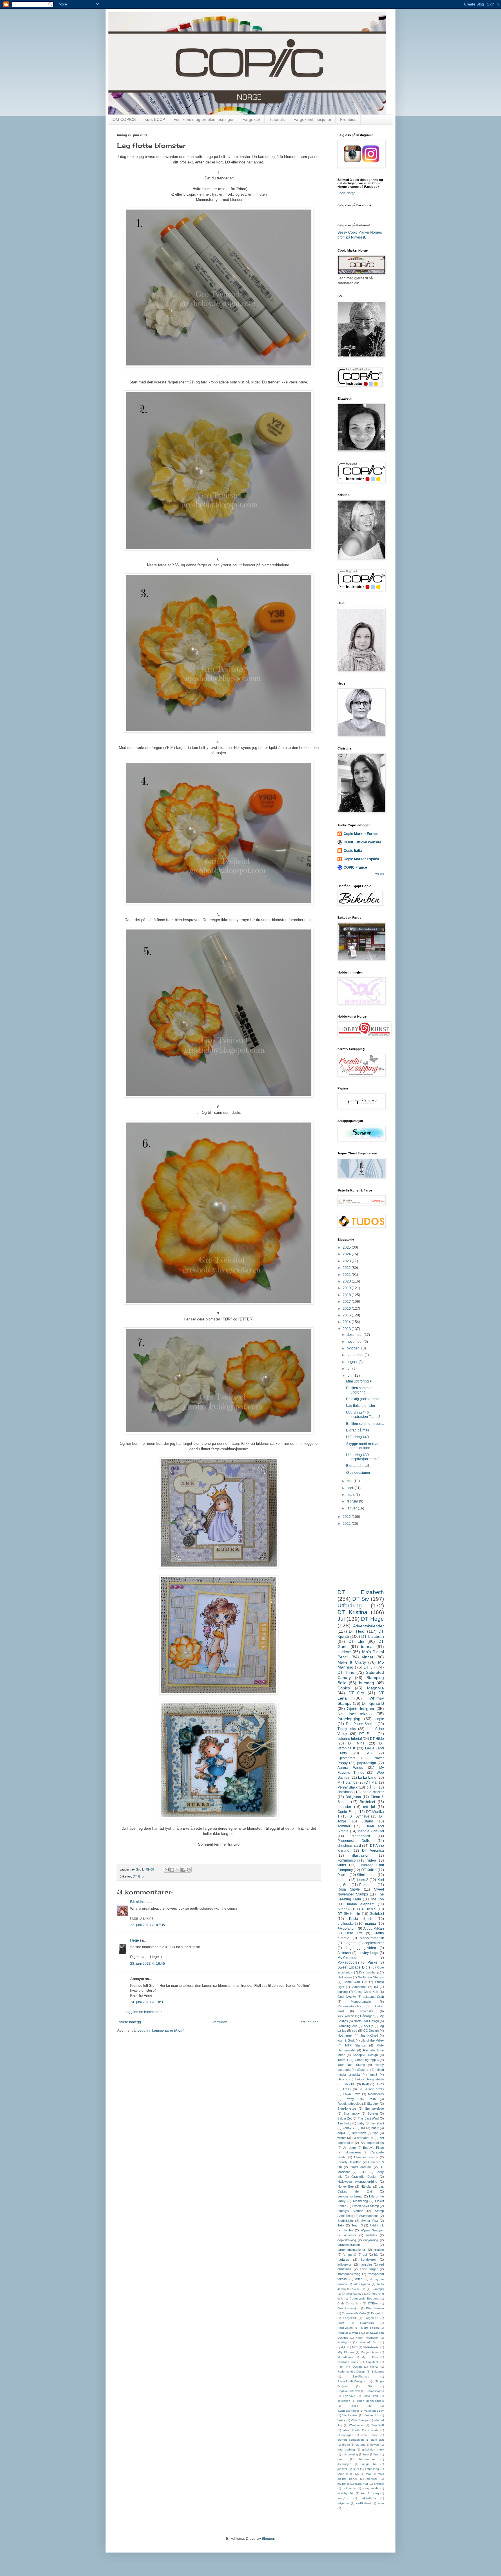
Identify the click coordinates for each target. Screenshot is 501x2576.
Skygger (373, 2104)
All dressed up (363, 2138)
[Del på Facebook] (183, 1870)
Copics (344, 1688)
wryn (381, 2503)
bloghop (350, 1943)
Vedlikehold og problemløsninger (204, 119)
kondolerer (369, 2260)
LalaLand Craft (373, 1997)
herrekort (377, 2123)
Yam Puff (377, 2425)
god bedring (346, 2449)
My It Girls (370, 2357)
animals (373, 2430)
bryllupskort (347, 1924)
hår (376, 2255)
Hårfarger (367, 2016)
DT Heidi (357, 1631)
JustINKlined (369, 2035)
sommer (344, 1826)
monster (372, 2479)
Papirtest (372, 2362)
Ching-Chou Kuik (366, 1992)
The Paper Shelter (361, 1724)
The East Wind (368, 2118)
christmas (345, 1792)
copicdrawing (347, 2240)
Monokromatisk (372, 1938)
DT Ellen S (368, 1909)
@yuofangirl (347, 1929)
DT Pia (371, 1782)
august (353, 1362)
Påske (373, 1962)
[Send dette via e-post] (167, 1870)
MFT (355, 2347)
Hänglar (366, 2186)
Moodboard (361, 1836)
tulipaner (343, 2503)
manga (371, 1924)
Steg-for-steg (347, 2109)
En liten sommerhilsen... (365, 1424)
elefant (360, 2445)
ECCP (363, 2172)
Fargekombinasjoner (312, 119)
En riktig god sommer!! (364, 1399)
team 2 (363, 1880)
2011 (347, 1524)
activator (350, 2235)
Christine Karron (366, 2157)
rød (355, 2031)
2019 (347, 1288)
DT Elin (356, 1641)
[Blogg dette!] (172, 1870)
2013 (347, 1329)
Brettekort (367, 1802)
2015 (347, 1315)
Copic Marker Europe (361, 834)
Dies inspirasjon (348, 2308)
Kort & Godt (346, 2040)
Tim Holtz (344, 2123)
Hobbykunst (345, 2328)
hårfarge (343, 2260)
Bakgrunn (353, 1797)
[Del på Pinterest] (189, 1870)
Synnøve (349, 2396)
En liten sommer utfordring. (359, 1390)
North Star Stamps (371, 1977)
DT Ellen (367, 1734)
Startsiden (219, 2022)
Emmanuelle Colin (354, 2313)
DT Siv (361, 1599)
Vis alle (380, 874)
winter (342, 2138)
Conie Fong (347, 1812)
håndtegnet (367, 2459)
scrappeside (371, 2488)
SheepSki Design (365, 2055)
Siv (370, 2386)
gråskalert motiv (373, 2449)
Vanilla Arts (350, 2415)
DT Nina (356, 1743)
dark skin (377, 2440)
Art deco (350, 2148)
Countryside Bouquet (364, 2298)
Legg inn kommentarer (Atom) (161, 2031)
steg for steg (370, 2493)
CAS (368, 1753)
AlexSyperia (362, 2284)
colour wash (370, 2435)
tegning (343, 1992)
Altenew (344, 1909)
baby (361, 2123)
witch (359, 2279)
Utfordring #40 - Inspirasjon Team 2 (363, 1415)
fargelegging (349, 1719)
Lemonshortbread (350, 2196)
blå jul (371, 1787)
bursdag (366, 1683)
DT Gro (138, 1876)
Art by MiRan (374, 1929)
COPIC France (355, 867)
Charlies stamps (352, 2294)
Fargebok (377, 2313)
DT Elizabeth (361, 1592)
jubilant (342, 2469)
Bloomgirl (378, 2289)
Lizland (367, 1821)
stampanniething (349, 2274)
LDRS (380, 2084)
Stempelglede (374, 2109)
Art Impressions (372, 2143)
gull (365, 2255)
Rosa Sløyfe (349, 1889)
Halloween (345, 1977)
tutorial (367, 1647)
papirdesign (367, 1763)
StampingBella (347, 2026)
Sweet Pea (370, 2221)
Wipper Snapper (372, 2230)
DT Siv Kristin (349, 1914)
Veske (342, 2420)
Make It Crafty (352, 1662)
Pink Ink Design (350, 2367)
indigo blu (369, 2464)
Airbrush (344, 1953)
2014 (347, 1322)
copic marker (373, 1792)
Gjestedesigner (358, 1473)
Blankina (137, 1902)
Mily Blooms (346, 2352)
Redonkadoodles (349, 2006)
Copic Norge (346, 193)
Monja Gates (370, 2352)
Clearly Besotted (349, 2162)
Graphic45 (367, 2323)
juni (350, 1376)
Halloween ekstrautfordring (357, 2182)
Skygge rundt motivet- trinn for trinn (363, 1446)
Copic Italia (353, 851)
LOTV (347, 2089)
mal (368, 2474)
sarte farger (369, 2269)
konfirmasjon (348, 1860)
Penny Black (347, 1787)
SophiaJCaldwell (348, 2391)
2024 (347, 1254)
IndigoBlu (349, 2084)
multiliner (343, 2484)
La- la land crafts (371, 2089)
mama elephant (361, 1904)
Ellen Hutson (375, 2308)
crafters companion (351, 2440)
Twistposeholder (348, 2411)
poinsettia (349, 2488)
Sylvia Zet (345, 2118)
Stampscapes (375, 2391)
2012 (347, 1517)
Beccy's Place (373, 2148)
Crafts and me (361, 2167)
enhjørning (371, 2240)
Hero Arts (354, 1933)
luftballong (372, 2469)
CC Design (371, 2031)
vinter (342, 1865)
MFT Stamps (347, 1782)
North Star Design (366, 2021)
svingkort (343, 2498)
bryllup (369, 2026)
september (356, 1355)
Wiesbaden (357, 2425)
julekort (344, 1652)
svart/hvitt (359, 2133)
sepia (341, 2133)
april (351, 1488)
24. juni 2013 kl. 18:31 (148, 2002)
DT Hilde (377, 1739)
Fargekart (251, 119)
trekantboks (369, 2498)
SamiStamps (361, 2376)
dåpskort (363, 2070)
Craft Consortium (349, 2303)
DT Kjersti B (373, 1703)
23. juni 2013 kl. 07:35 (148, 1925)
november (355, 1342)
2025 (347, 1247)
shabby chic (346, 2493)
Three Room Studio (370, 2401)
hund (341, 2459)
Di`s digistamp (369, 1972)
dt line (343, 1880)
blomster (344, 1807)
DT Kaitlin (369, 1870)
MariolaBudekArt (371, 1831)
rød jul (369, 1807)
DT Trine (346, 1672)
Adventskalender (369, 1626)
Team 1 (343, 2060)
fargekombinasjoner (351, 2250)
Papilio (343, 1875)
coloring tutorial (350, 1739)
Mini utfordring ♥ (359, 1381)
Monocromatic (361, 2002)
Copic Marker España (361, 859)
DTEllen (373, 2303)
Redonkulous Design (352, 2372)
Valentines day (374, 2411)
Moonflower (345, 2357)
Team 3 (357, 2225)
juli (350, 1369)
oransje (379, 2484)
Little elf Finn (368, 2342)
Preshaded (368, 1885)
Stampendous (369, 2216)
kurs (356, 2469)
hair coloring (350, 2454)
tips (376, 2133)
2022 (347, 1268)
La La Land (367, 1778)
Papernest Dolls (354, 1841)
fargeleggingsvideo (361, 1948)
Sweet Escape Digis (354, 1967)
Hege (135, 1940)
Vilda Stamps (360, 2420)
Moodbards (376, 2094)
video (372, 1860)
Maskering (361, 2201)
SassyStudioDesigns (351, 2381)
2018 (347, 1295)
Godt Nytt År (347, 1997)
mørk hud (362, 2484)
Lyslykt (342, 2347)
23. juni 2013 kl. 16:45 (148, 1964)
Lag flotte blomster (361, 1406)
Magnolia (375, 1688)
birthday (372, 2235)
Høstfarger (345, 2035)
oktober (353, 1348)
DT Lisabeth (373, 1636)
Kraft (365, 2084)
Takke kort (371, 2396)
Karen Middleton (367, 2338)
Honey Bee (346, 2186)
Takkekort (344, 2401)
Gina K (343, 2079)
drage (346, 2445)
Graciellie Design (364, 2177)
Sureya (373, 2113)
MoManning (347, 1958)
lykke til (343, 2474)
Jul (341, 1619)
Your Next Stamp (351, 2065)
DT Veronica (373, 1851)
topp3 (373, 2075)
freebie (379, 2250)
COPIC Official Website (362, 842)
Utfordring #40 (357, 1437)
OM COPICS (124, 119)
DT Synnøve (360, 1816)
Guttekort (377, 1914)
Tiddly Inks (347, 1729)
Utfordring (350, 1606)
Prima (374, 2367)
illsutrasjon (344, 2464)
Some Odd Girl (355, 1982)
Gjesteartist (346, 1758)
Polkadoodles (348, 1962)
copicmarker (374, 1943)
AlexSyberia (346, 2016)
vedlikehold (364, 2503)
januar (352, 1508)
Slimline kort (367, 1875)
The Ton (377, 1899)
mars (351, 1495)
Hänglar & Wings (349, 2333)
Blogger (268, 2539)
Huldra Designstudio (369, 2079)
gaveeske (367, 2011)
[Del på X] (178, 1870)
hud (377, 2454)
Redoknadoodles (349, 2104)
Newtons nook (348, 2362)
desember (355, 1335)
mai (350, 1481)
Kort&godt (344, 2342)
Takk (341, 2225)
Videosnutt (359, 1987)
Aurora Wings (350, 1768)
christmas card (349, 1846)
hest (366, 2454)
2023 (347, 1261)
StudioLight (345, 2221)
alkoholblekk (352, 2430)
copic (380, 1719)
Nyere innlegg (130, 2022)
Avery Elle (359, 2289)
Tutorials (277, 119)
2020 (347, 1281)
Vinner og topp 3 (366, 2060)
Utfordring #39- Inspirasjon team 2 (363, 1457)
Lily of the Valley (372, 2040)
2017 (347, 1302)
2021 (347, 1275)
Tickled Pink (361, 2406)
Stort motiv (352, 2113)
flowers (375, 2445)
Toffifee (348, 2230)
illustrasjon (361, 1855)
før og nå (350, 2255)
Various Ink (371, 2415)
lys (357, 2474)
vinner (368, 1657)
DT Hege (372, 1619)
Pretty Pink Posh (361, 2099)
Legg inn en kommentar (143, 2012)
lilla (363, 2128)
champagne (345, 2435)
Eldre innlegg (308, 2022)
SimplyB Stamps (350, 2211)
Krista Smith (361, 1919)
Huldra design (369, 2328)
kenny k (348, 2128)
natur (375, 2128)
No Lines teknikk (355, 1714)
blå (376, 1987)
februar (353, 1501)
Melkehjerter (371, 2347)
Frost (341, 2323)
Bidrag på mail (358, 1430)
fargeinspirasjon (349, 2245)
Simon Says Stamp (366, 2206)
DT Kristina (352, 1612)
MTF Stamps (355, 2045)
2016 (347, 1309)
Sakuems (378, 2372)
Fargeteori (371, 2318)
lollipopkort (345, 2264)
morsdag (366, 2264)
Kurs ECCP (155, 119)
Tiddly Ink (377, 2225)
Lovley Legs (368, 1953)
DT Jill (369, 1667)
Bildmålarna (353, 2152)
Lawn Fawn (352, 2094)
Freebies (348, 119)
